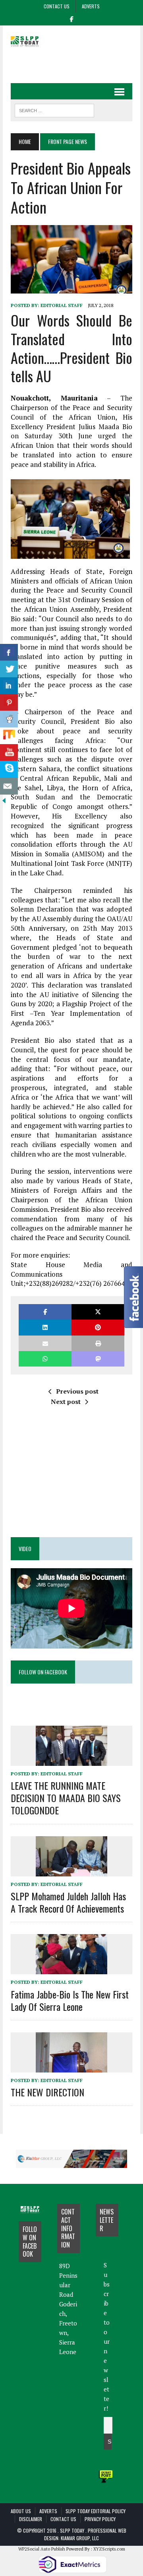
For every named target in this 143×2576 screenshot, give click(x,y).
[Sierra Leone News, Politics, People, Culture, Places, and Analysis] (30, 41)
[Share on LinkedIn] (45, 1327)
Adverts (91, 6)
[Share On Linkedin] (9, 686)
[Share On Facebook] (9, 652)
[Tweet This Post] (98, 1312)
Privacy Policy (100, 2519)
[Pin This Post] (98, 1327)
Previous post (77, 1391)
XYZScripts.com (109, 2549)
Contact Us (57, 6)
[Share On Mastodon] (98, 1359)
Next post (66, 1402)
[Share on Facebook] (45, 1312)
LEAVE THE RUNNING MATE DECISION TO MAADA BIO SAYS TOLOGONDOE (66, 1798)
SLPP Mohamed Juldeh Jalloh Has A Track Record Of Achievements (68, 1902)
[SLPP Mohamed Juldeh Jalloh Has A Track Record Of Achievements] (71, 1871)
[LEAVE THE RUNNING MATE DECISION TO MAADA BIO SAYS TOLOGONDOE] (71, 1760)
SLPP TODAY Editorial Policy (96, 2511)
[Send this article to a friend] (45, 1343)
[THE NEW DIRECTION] (71, 2067)
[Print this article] (98, 1343)
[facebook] (71, 18)
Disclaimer (31, 2519)
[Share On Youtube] (9, 753)
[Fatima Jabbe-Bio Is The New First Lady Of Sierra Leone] (71, 1969)
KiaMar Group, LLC (80, 2538)
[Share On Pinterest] (9, 703)
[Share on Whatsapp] (45, 1359)
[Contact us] (9, 786)
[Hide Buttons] (4, 799)
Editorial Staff (62, 305)
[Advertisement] (77, 62)
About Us (21, 2511)
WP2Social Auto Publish (42, 2549)
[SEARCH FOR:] (54, 109)
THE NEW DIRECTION (47, 2092)
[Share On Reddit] (9, 719)
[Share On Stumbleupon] (9, 736)
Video (25, 1549)
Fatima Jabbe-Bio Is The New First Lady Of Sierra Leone (70, 2000)
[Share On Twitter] (9, 669)
